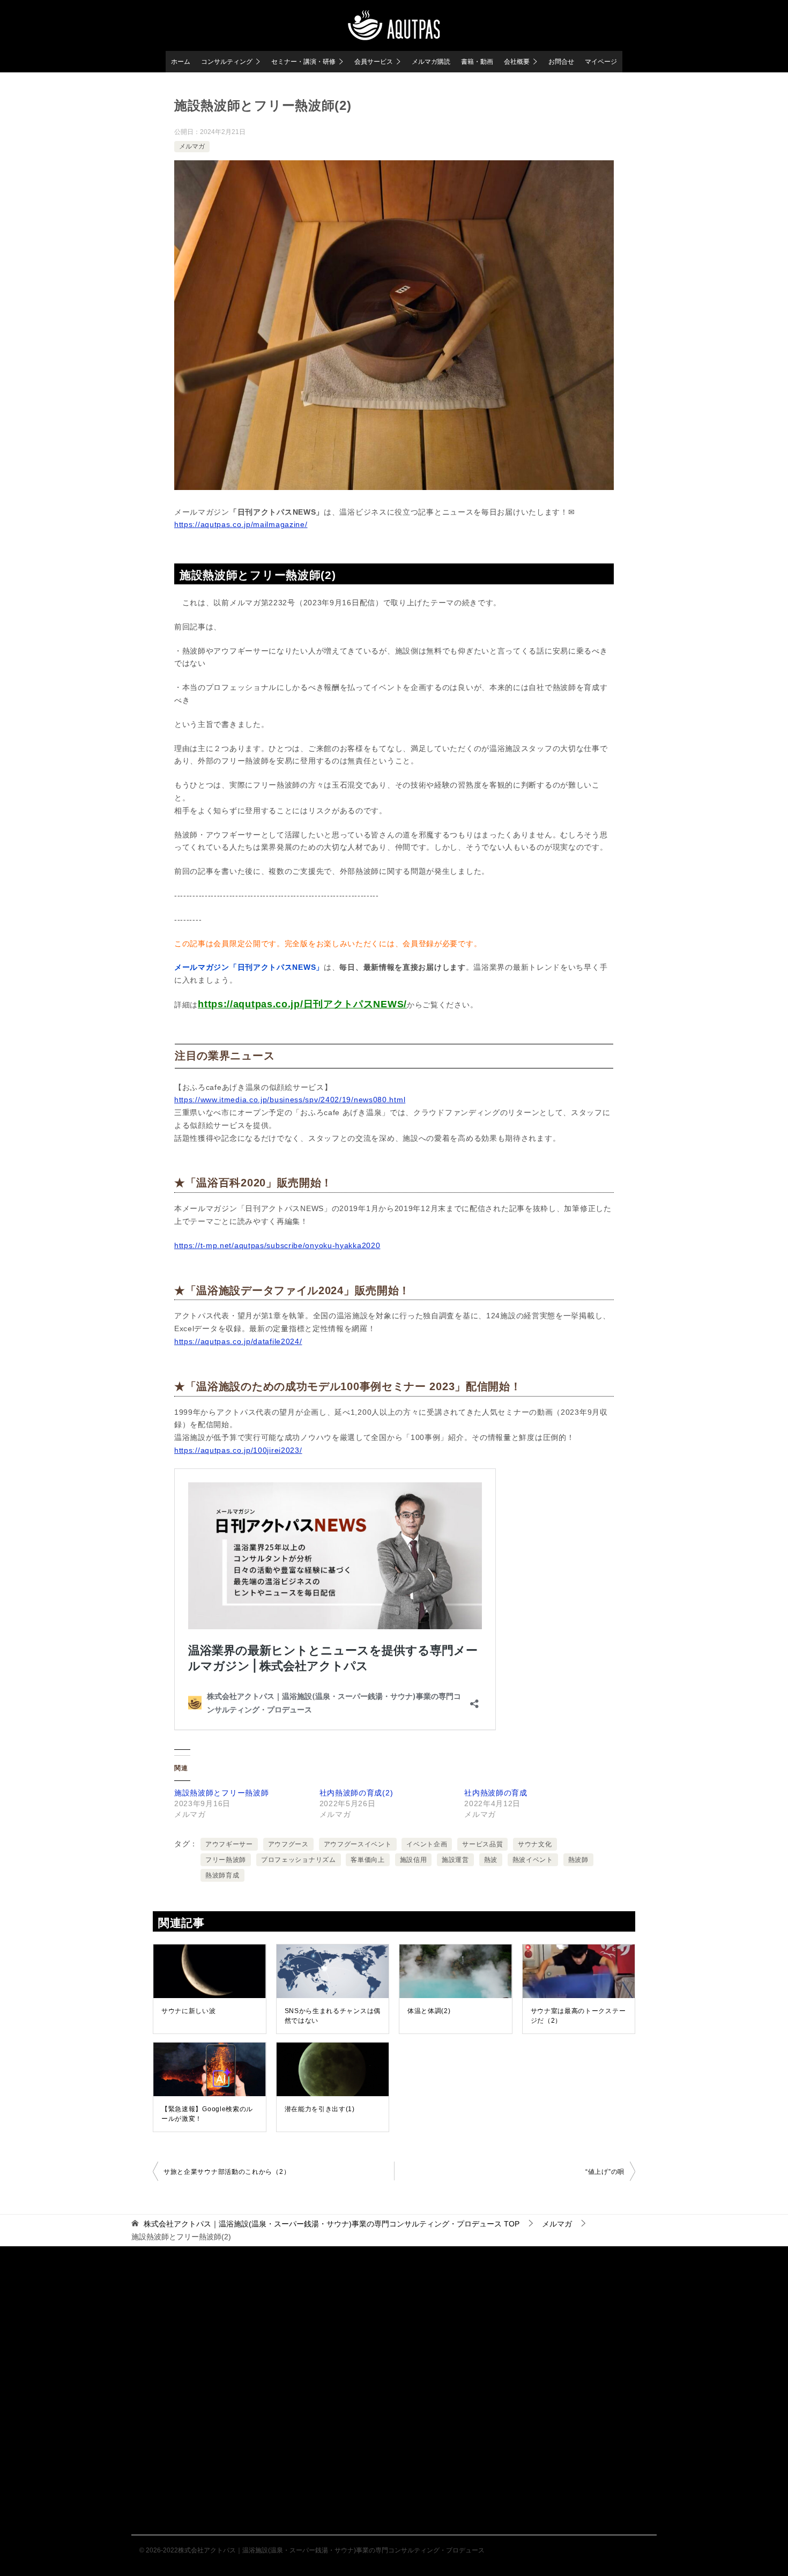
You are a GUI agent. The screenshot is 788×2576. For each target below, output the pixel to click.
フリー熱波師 (226, 1860)
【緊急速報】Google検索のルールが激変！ (207, 2114)
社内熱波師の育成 (496, 1793)
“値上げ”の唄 (605, 2172)
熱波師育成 (222, 1875)
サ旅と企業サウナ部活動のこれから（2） (227, 2172)
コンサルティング (227, 62)
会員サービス (374, 62)
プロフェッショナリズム (299, 1860)
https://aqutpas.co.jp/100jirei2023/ (238, 1450)
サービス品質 (482, 1844)
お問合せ (561, 62)
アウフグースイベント (358, 1844)
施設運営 (455, 1860)
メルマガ (192, 146)
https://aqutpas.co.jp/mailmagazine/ (241, 524)
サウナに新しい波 (189, 2011)
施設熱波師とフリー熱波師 (221, 1793)
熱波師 (578, 1860)
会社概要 (517, 62)
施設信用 (414, 1860)
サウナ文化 (535, 1844)
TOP (332, 2224)
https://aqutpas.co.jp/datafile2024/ (238, 1341)
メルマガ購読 (431, 62)
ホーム (181, 62)
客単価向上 (368, 1860)
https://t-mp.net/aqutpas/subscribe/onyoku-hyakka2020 (277, 1245)
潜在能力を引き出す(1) (320, 2109)
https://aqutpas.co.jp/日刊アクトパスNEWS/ (302, 1004)
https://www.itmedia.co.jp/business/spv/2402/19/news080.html (290, 1100)
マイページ (601, 62)
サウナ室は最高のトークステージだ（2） (578, 2016)
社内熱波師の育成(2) (356, 1793)
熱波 (491, 1860)
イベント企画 (427, 1844)
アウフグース (288, 1844)
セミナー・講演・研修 (303, 62)
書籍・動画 (477, 62)
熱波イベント (533, 1860)
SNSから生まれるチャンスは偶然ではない (333, 2016)
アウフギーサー (229, 1844)
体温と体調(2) (429, 2011)
